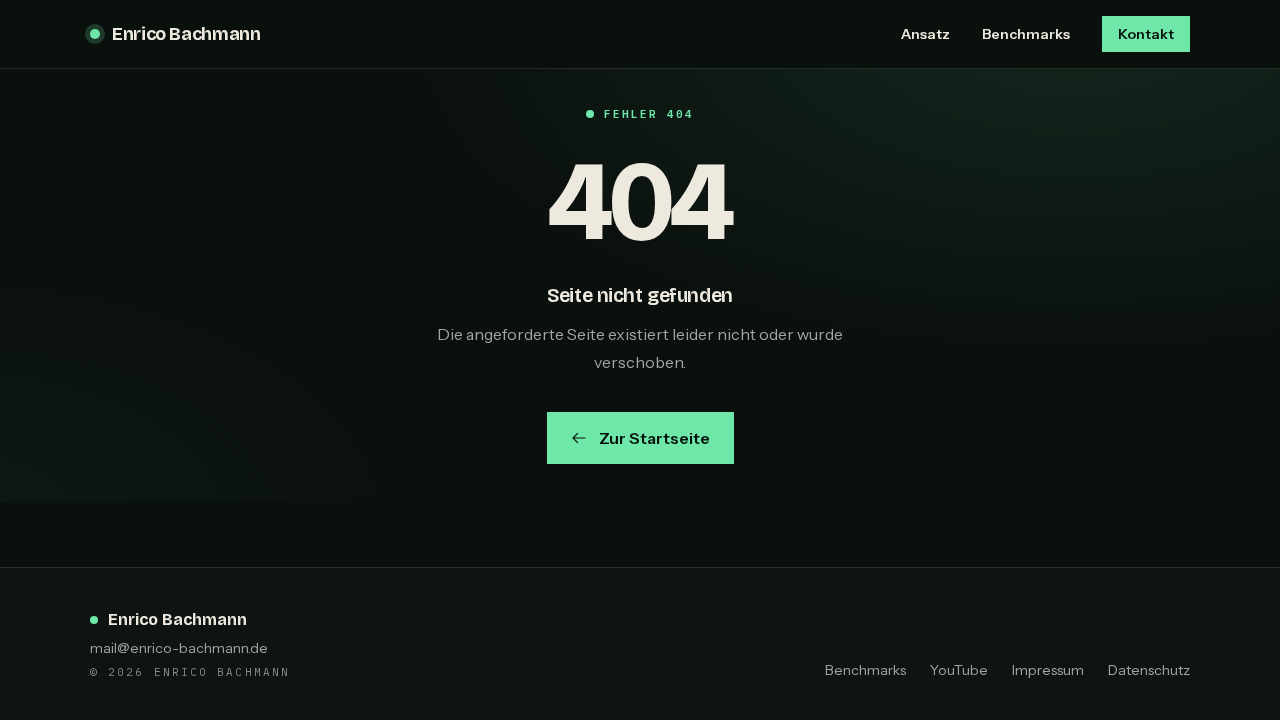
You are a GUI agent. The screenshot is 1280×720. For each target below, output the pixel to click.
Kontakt (1146, 34)
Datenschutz (1149, 670)
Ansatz (925, 34)
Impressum (1048, 670)
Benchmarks (1026, 34)
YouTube (959, 670)
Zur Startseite (654, 438)
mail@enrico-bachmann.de (179, 648)
